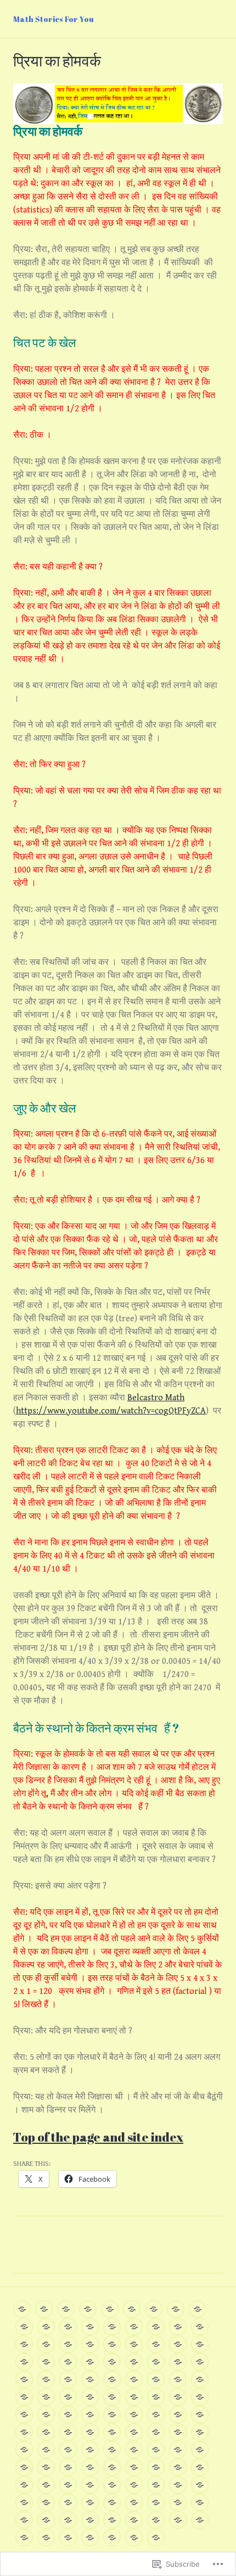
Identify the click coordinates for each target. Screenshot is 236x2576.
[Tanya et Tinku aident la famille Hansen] (156, 2327)
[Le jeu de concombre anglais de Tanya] (134, 2327)
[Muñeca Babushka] (156, 2467)
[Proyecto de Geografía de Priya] (156, 2450)
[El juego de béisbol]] (178, 2520)
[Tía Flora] (200, 2502)
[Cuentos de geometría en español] (200, 2379)
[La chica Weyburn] (24, 2467)
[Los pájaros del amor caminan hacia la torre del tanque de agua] (156, 2432)
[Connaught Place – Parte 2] (134, 2432)
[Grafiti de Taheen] (112, 2467)
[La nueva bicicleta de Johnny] (68, 2432)
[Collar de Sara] (24, 2502)
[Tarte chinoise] (178, 2327)
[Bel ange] (46, 2327)
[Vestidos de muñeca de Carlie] (90, 2485)
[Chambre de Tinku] (90, 2362)
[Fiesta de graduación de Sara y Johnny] (178, 2415)
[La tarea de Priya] (200, 2415)
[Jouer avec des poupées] (22, 2309)
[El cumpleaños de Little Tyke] (90, 2450)
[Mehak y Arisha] (134, 2467)
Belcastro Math (156, 1398)
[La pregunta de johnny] (90, 2415)
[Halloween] (198, 2309)
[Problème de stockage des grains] (112, 2362)
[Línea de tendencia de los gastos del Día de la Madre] (90, 2502)
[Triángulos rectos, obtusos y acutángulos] (134, 2450)
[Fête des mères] (68, 2379)
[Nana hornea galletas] (134, 2397)
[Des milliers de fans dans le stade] (176, 2309)
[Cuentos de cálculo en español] (46, 2397)
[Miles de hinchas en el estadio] (46, 2538)
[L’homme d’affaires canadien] (46, 2344)
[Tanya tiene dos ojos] (178, 2502)
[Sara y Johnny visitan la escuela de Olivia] (68, 2450)
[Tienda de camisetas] (24, 2485)
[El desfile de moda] (178, 2450)
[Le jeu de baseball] (110, 2309)
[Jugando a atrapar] (46, 2467)
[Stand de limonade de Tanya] (90, 2327)
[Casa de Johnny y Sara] (112, 2502)
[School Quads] (90, 2432)
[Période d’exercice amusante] (68, 2362)
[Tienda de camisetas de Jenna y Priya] (46, 2432)
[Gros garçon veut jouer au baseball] (200, 2362)
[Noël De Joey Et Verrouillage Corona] (44, 2309)
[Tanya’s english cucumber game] (112, 2327)
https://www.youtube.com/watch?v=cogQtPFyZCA (111, 1411)
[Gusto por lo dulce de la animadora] (46, 2415)
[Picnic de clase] (46, 2502)
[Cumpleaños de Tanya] (134, 2520)
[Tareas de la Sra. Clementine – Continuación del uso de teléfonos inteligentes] (134, 2415)
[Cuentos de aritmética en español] (156, 2379)
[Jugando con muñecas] (90, 2520)
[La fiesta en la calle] (46, 2520)
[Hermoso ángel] (112, 2538)
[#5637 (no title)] (134, 2379)
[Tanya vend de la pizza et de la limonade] (46, 2362)
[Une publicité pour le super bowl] (46, 2379)
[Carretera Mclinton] (134, 2502)
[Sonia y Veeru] (200, 2450)
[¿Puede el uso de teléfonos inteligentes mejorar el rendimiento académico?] (112, 2415)
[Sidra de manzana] (68, 2502)
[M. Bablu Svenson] (90, 2344)
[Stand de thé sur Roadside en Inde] (200, 2344)
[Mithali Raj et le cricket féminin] (134, 2362)
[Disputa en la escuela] (200, 2467)
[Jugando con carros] (200, 2520)
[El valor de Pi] (112, 2450)
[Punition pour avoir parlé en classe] (24, 2362)
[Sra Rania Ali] (68, 2467)
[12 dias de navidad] (200, 2397)
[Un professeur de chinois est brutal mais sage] (68, 2344)
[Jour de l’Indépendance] (90, 2379)
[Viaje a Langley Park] (178, 2397)
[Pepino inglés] (90, 2538)
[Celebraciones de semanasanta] (112, 2397)
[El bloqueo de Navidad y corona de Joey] (112, 2520)
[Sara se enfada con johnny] (24, 2432)
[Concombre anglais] (24, 2327)
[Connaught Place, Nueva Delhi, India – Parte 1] (112, 2432)
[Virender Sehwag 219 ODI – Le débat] (134, 2344)
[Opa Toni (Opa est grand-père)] (88, 2309)
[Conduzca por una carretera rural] (200, 2485)
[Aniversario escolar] (178, 2467)
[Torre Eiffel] (178, 2432)
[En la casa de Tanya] (24, 2520)
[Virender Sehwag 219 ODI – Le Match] (112, 2344)
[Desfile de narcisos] (112, 2485)
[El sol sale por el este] (90, 2467)
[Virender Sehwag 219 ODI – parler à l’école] (156, 2344)
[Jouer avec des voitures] (132, 2309)
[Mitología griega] (46, 2485)
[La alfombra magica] (68, 2415)
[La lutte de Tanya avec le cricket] (156, 2362)
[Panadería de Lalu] (68, 2485)
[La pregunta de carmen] (156, 2415)
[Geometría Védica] (134, 2485)
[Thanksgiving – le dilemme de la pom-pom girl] (178, 2362)
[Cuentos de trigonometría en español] (24, 2397)
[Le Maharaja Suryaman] (154, 2309)
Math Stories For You (54, 19)
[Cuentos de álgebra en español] (178, 2379)
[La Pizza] (68, 2327)
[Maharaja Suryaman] (24, 2538)
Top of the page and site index (98, 2137)
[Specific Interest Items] (112, 2379)
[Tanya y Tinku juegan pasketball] (68, 2520)
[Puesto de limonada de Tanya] (156, 2538)
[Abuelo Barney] (24, 2450)
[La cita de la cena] (156, 2485)
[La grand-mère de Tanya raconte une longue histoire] (24, 2379)
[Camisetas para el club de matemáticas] (46, 2450)
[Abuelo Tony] (156, 2520)
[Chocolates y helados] (90, 2397)
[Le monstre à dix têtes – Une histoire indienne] (24, 2344)
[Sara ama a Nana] (68, 2397)
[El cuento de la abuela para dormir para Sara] (24, 2415)
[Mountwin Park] (178, 2485)
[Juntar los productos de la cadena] (156, 2502)
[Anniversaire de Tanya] (66, 2309)
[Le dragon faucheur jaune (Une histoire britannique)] (200, 2327)
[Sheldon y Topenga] (156, 2397)
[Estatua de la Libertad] (200, 2432)
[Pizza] (134, 2538)
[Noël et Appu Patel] (178, 2344)
